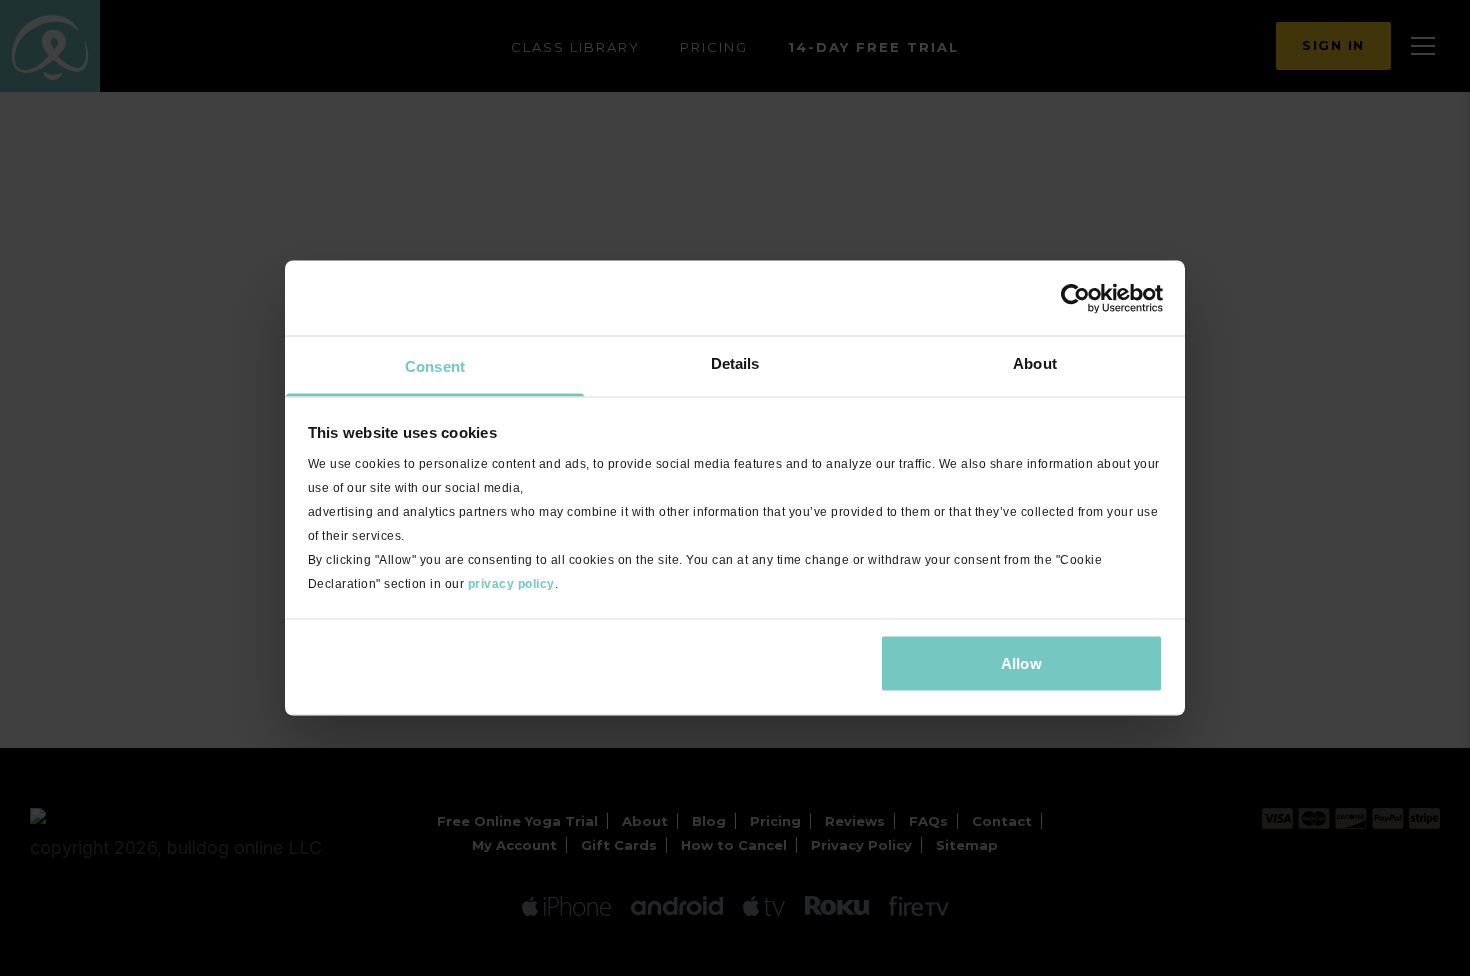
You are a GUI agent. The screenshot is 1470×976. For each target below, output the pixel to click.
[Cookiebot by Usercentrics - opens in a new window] (1075, 298)
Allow (1021, 662)
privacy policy (511, 584)
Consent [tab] (435, 366)
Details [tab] (735, 363)
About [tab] (1035, 363)
